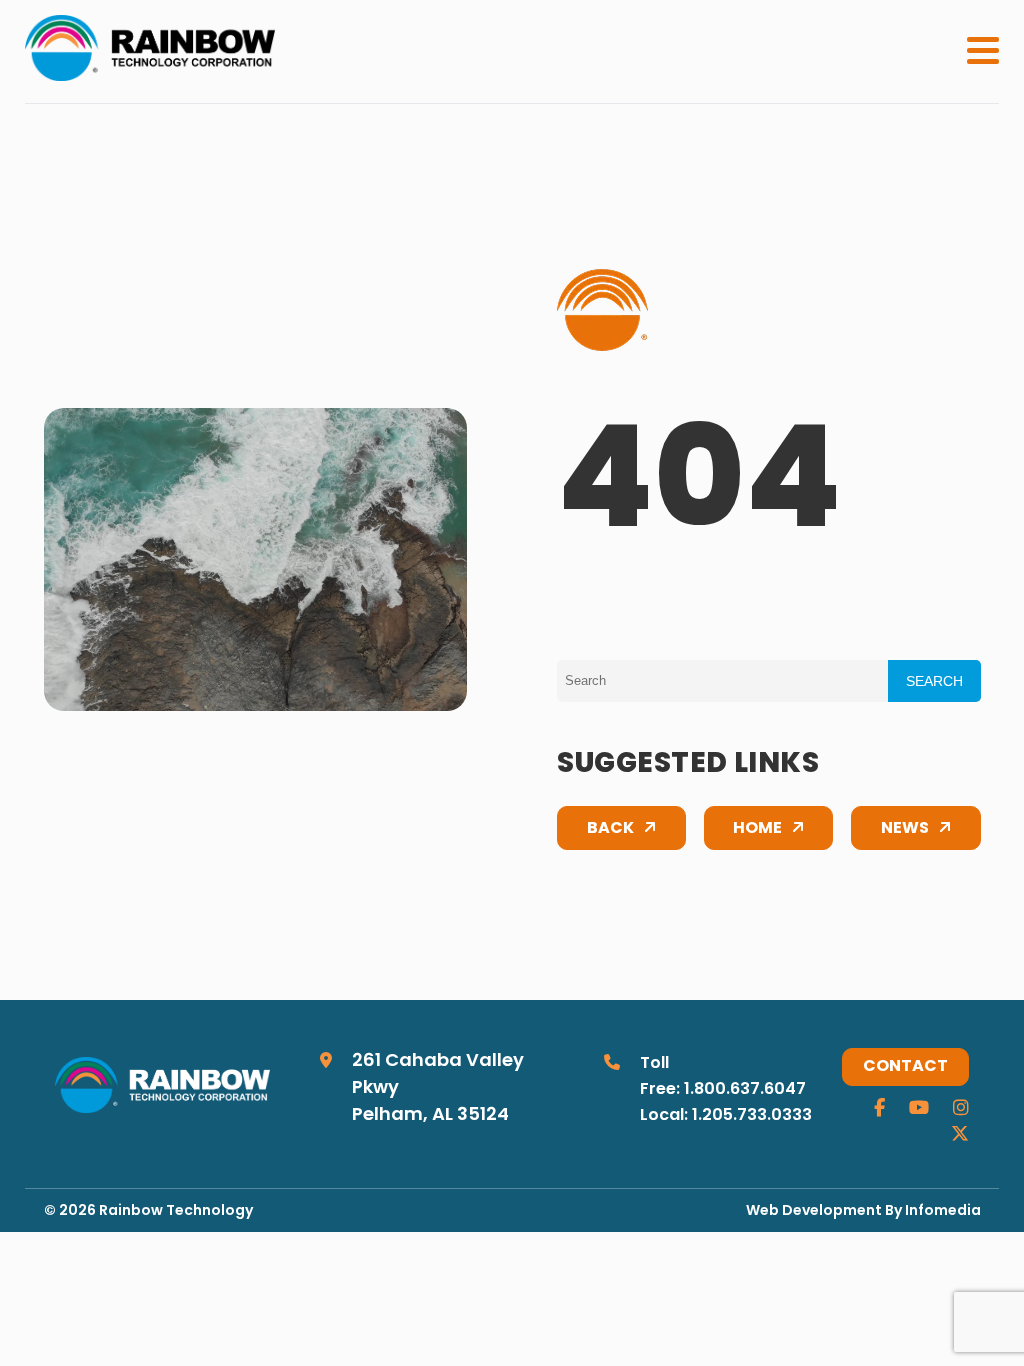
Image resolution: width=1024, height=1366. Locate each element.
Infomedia (943, 1211)
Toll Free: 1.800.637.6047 (723, 1077)
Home (757, 829)
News (905, 829)
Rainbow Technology (176, 1211)
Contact (905, 1067)
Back (610, 829)
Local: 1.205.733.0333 (726, 1116)
